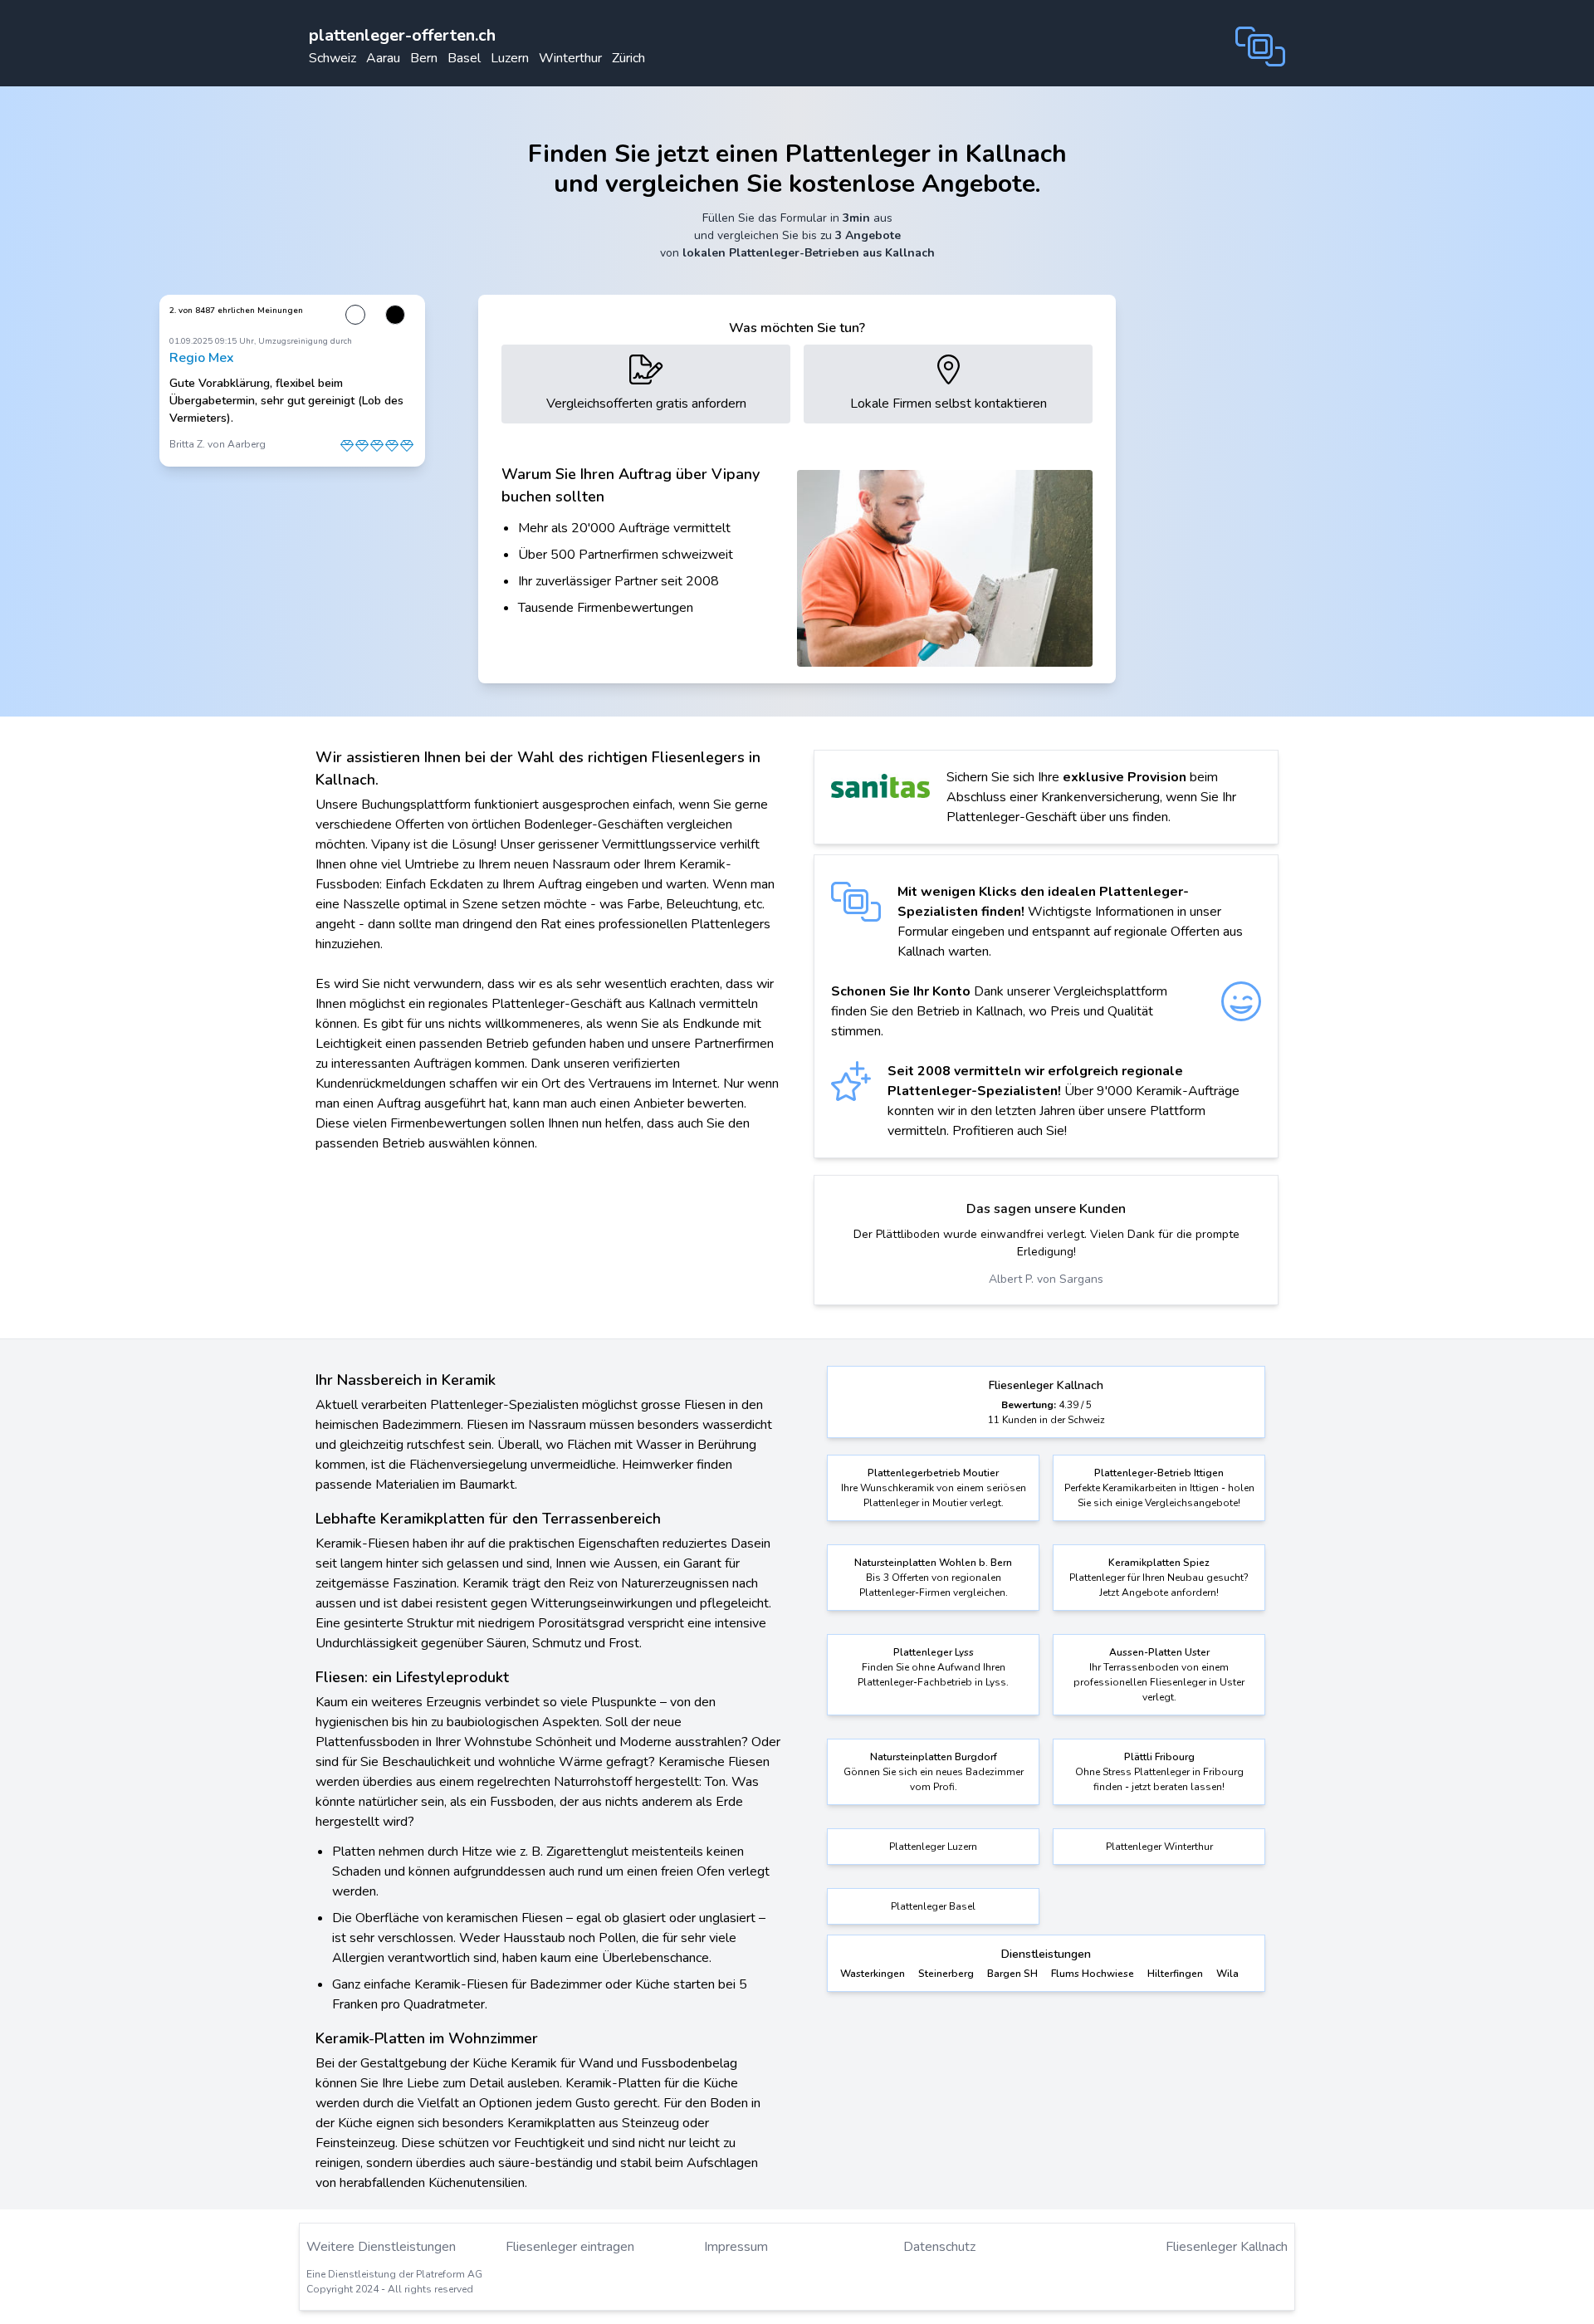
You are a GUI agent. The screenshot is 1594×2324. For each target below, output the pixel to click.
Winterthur (570, 58)
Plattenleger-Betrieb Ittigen (1159, 1473)
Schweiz (332, 58)
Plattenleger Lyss (934, 1652)
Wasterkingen (873, 1974)
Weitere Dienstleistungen (381, 2247)
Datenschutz (939, 2247)
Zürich (628, 58)
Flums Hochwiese (1093, 1974)
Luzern (510, 58)
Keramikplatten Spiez (1159, 1563)
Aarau (383, 58)
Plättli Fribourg (1159, 1757)
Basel (464, 58)
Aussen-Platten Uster (1159, 1652)
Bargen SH (1012, 1974)
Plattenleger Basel (933, 1906)
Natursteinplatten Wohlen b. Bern (933, 1563)
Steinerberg (946, 1974)
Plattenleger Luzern (933, 1847)
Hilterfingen (1175, 1974)
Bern (424, 58)
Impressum (736, 2247)
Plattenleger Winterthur (1159, 1847)
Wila (1227, 1974)
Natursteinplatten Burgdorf (934, 1757)
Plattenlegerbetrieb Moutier (933, 1473)
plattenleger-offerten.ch (402, 35)
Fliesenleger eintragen (570, 2247)
